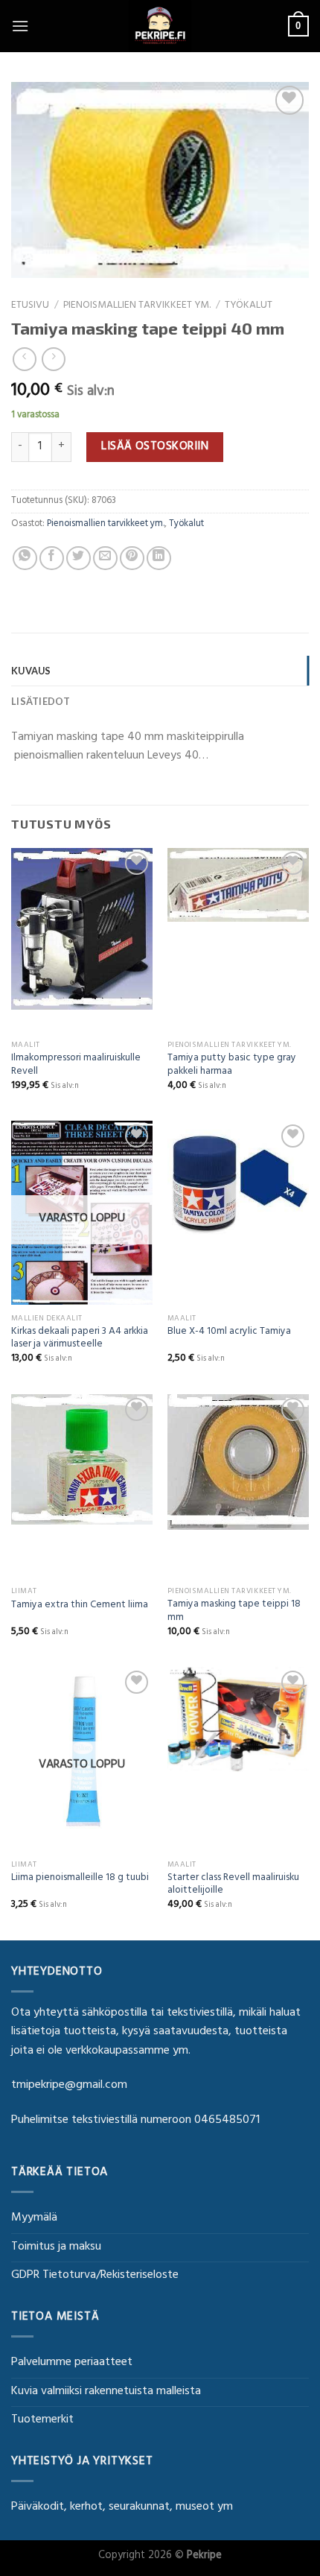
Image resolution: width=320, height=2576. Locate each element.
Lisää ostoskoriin (155, 447)
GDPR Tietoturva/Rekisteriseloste (95, 2276)
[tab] (160, 671)
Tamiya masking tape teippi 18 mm (234, 1612)
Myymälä (34, 2218)
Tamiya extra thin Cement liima (80, 1607)
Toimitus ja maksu (56, 2247)
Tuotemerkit (42, 2420)
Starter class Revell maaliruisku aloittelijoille (233, 1886)
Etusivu (30, 306)
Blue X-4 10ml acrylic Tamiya (229, 1333)
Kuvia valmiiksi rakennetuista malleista (106, 2392)
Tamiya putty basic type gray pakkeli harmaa (232, 1066)
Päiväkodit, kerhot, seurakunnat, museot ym (122, 2507)
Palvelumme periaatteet (72, 2363)
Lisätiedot (41, 701)
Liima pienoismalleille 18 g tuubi (80, 1879)
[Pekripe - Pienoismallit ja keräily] (160, 26)
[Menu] (20, 26)
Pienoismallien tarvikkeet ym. (137, 306)
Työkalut (249, 306)
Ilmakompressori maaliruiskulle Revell (76, 1066)
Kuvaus (31, 671)
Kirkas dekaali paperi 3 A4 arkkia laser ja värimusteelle (80, 1339)
